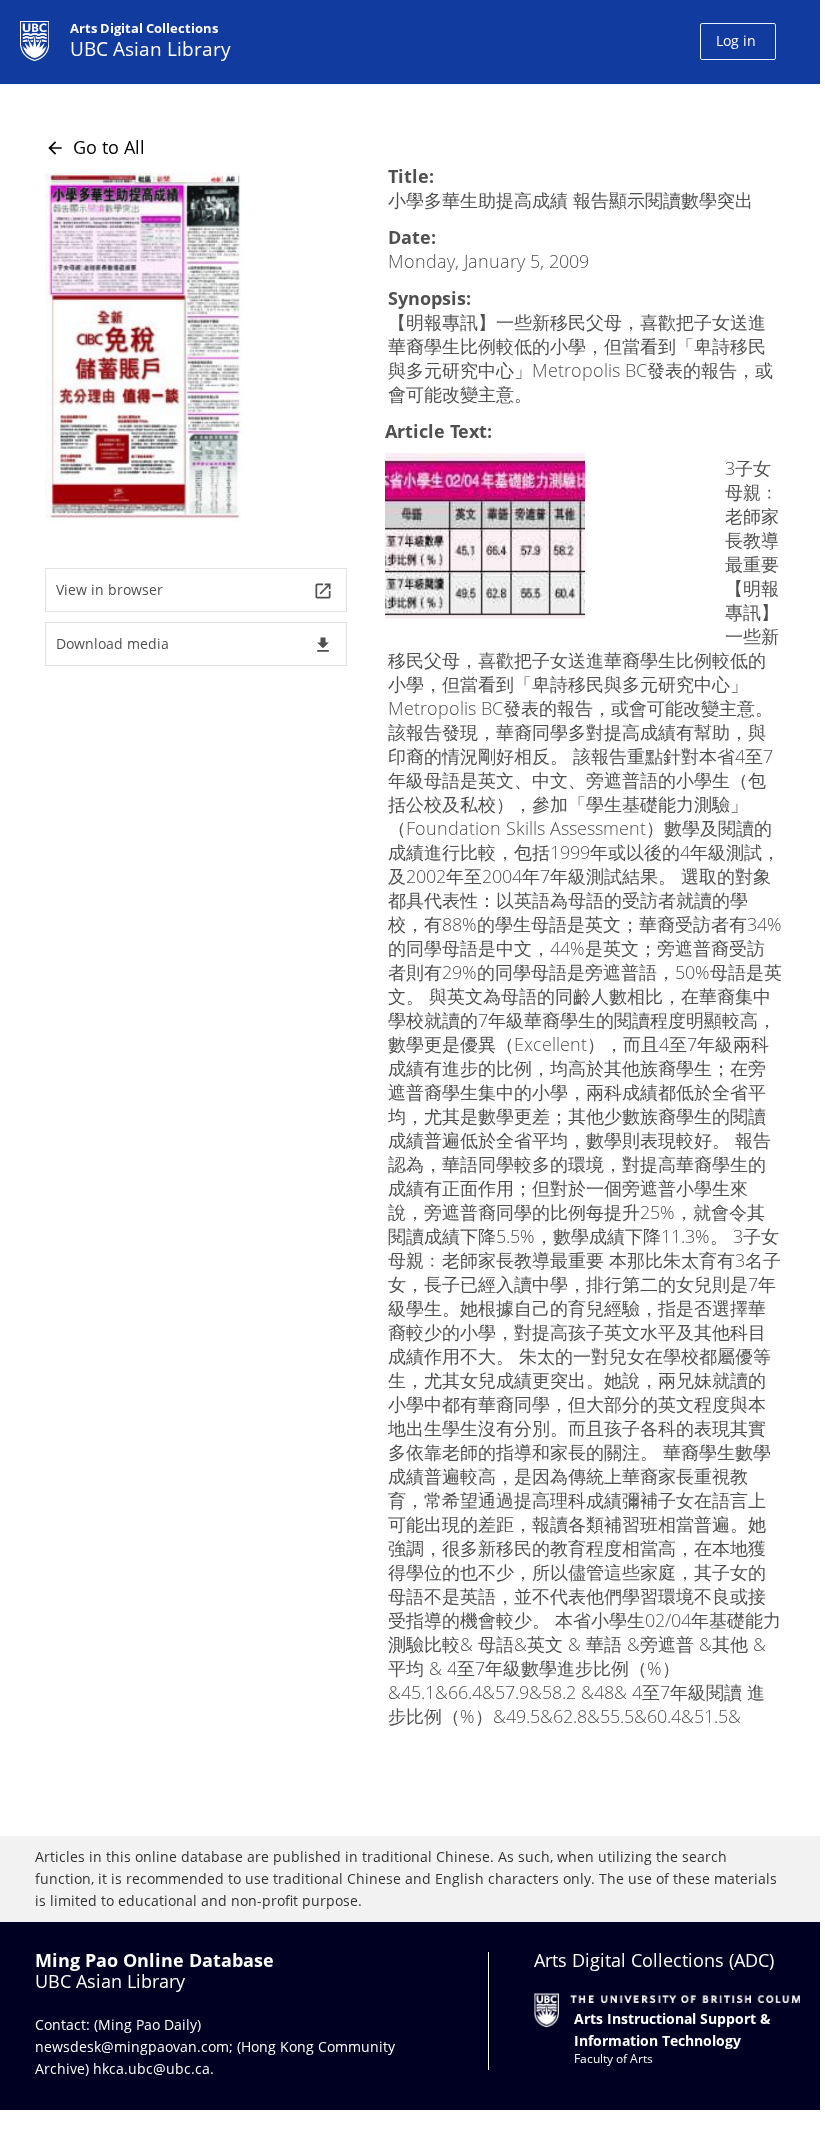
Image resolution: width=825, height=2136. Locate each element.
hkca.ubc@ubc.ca (151, 2068)
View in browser (194, 590)
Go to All (95, 147)
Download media (194, 644)
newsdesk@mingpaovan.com (132, 2046)
